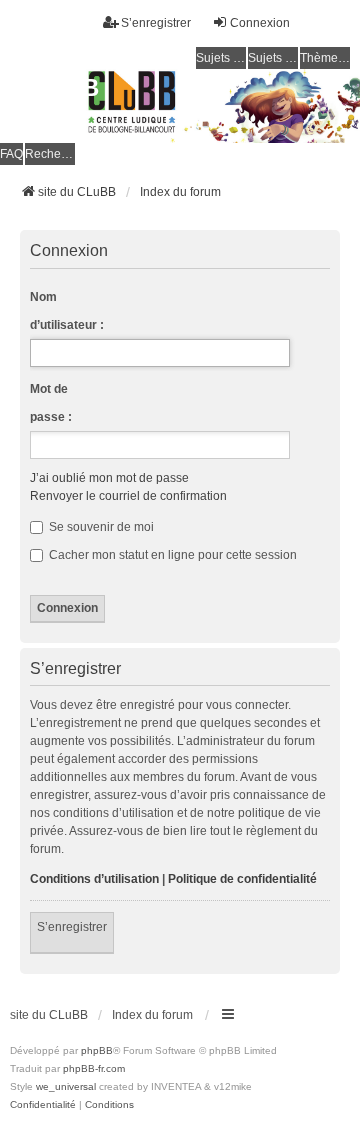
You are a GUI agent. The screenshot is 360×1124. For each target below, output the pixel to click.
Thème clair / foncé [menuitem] (325, 58)
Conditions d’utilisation (94, 879)
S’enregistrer (72, 927)
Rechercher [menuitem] (50, 154)
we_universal (66, 1086)
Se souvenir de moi (100, 527)
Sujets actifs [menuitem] (273, 58)
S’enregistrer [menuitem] (156, 23)
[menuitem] (43, 1105)
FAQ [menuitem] (11, 154)
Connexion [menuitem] (260, 23)
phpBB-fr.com (94, 1068)
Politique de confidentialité (242, 879)
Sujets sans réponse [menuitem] (221, 58)
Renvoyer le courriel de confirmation (128, 496)
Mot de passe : (51, 403)
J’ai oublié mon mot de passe (109, 478)
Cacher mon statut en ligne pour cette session (171, 555)
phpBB (97, 1050)
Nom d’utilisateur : (67, 311)
